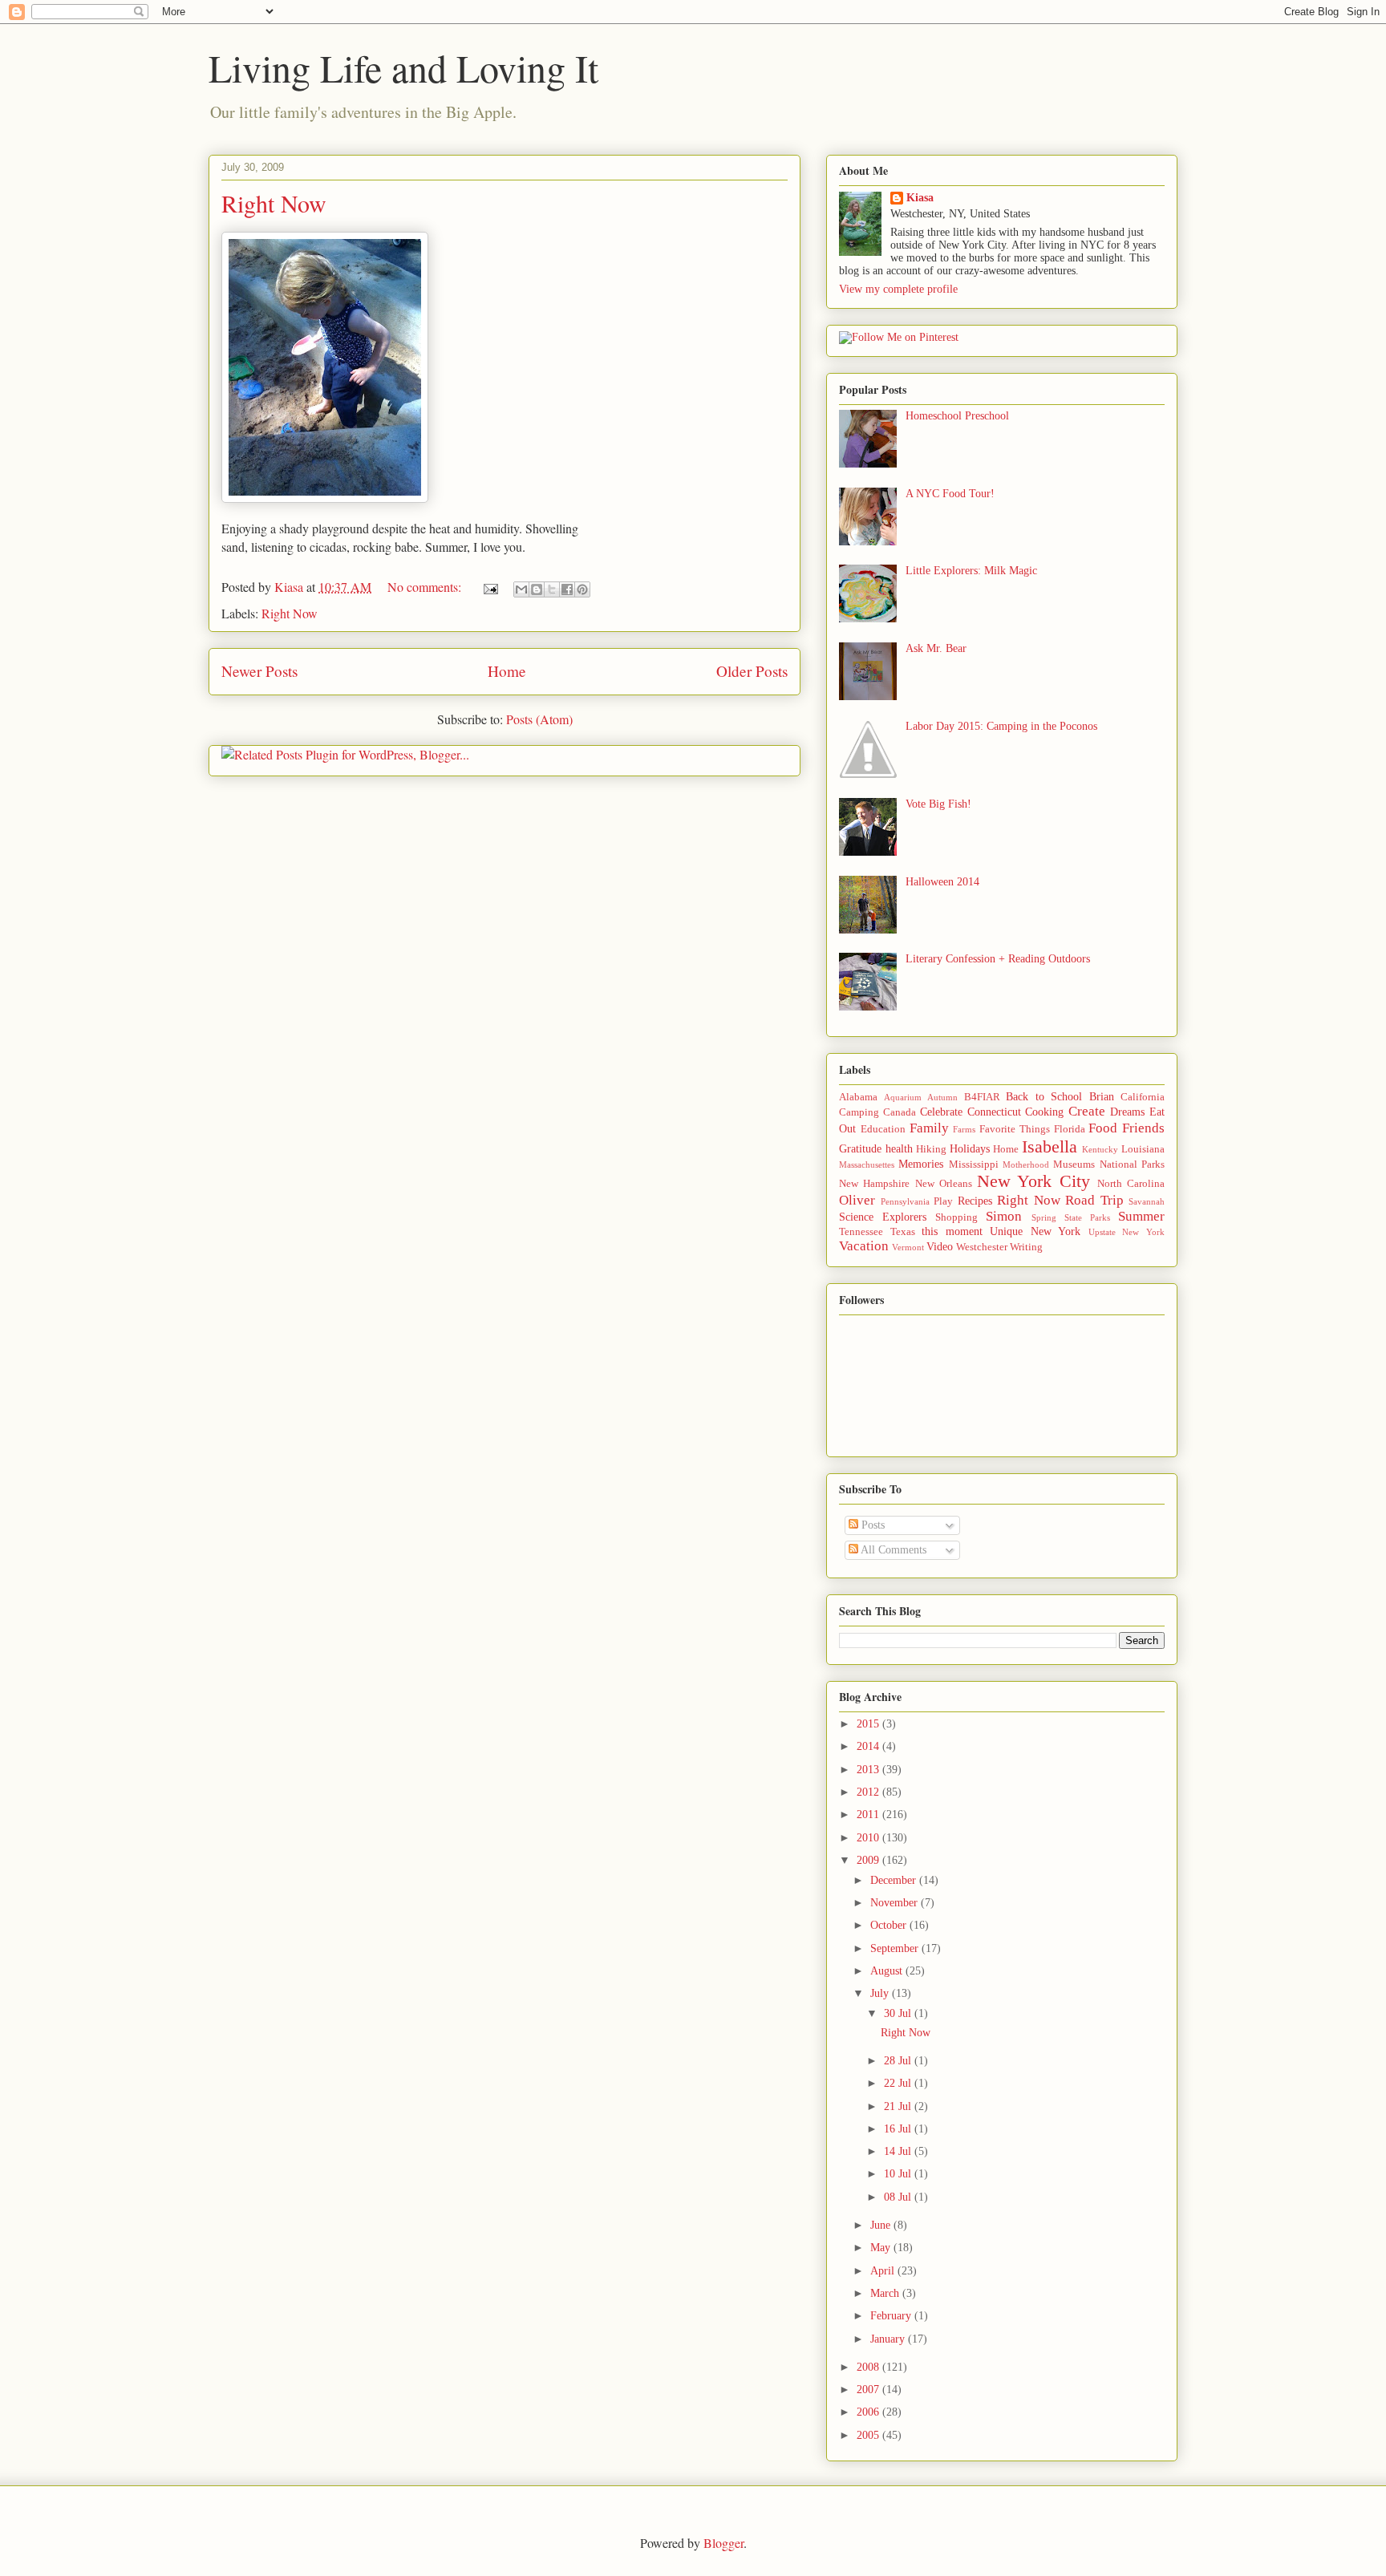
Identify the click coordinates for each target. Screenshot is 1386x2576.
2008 (869, 2367)
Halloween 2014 (942, 882)
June (882, 2225)
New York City (1033, 1181)
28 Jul (899, 2061)
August (888, 1971)
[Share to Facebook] (567, 589)
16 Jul (899, 2129)
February (892, 2316)
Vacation (864, 1246)
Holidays (970, 1149)
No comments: (426, 587)
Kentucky (1100, 1149)
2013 (869, 1770)
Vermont (908, 1247)
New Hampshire (874, 1184)
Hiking (931, 1149)
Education (883, 1129)
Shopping (956, 1217)
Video (940, 1247)
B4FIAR (982, 1097)
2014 (869, 1746)
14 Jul (899, 2151)
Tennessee (861, 1232)
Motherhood (1026, 1164)
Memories (921, 1164)
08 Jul (899, 2197)
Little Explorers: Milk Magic (971, 571)
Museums (1074, 1164)
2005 (869, 2435)
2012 (869, 1792)
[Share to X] (552, 589)
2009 (869, 1860)
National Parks (1132, 1164)
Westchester (982, 1247)
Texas (903, 1232)
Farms (964, 1129)
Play (943, 1201)
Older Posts (752, 671)
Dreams (1127, 1112)
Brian (1102, 1097)
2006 (869, 2412)
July (881, 1993)
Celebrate (941, 1112)
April (884, 2271)
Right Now (274, 203)
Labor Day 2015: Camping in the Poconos (1001, 726)
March (886, 2293)
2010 (869, 1838)
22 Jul (899, 2083)
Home (507, 671)
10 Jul (899, 2174)
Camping (859, 1112)
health (899, 1149)
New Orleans (944, 1184)
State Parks (1087, 1217)
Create (1087, 1111)
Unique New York (1035, 1231)
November (896, 1903)
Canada (900, 1112)
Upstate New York (1127, 1232)
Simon (1004, 1216)
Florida (1070, 1129)
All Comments (892, 1550)
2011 (869, 1815)
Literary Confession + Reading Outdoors (998, 959)
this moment (952, 1231)
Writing (1026, 1247)
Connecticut (994, 1112)
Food (1103, 1128)
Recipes (975, 1201)
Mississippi (974, 1164)
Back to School (1044, 1097)
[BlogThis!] (537, 589)
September (896, 1948)
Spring (1044, 1217)
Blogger (723, 2543)
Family (929, 1128)
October (890, 1925)
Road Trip (1094, 1200)
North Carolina (1131, 1184)
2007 (869, 2390)
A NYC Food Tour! (950, 494)
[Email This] (521, 589)
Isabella (1050, 1146)
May (882, 2248)
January (889, 2339)
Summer (1141, 1216)
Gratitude (860, 1149)
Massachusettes (867, 1164)
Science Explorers (883, 1217)
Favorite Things (1015, 1129)
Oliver (857, 1200)
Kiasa (920, 198)
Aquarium (903, 1097)
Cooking (1044, 1112)
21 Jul (899, 2106)
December (895, 1880)
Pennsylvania (905, 1201)
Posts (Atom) (539, 719)
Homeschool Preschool (957, 416)
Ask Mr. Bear (936, 648)
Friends (1143, 1128)
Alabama (858, 1097)
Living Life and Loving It (403, 67)
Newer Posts (259, 671)
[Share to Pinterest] (582, 589)
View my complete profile (898, 289)
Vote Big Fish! (938, 804)
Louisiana (1143, 1149)
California (1143, 1097)
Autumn (942, 1097)
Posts (871, 1525)
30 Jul (899, 2013)
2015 (869, 1724)
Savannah (1147, 1201)
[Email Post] (489, 587)
